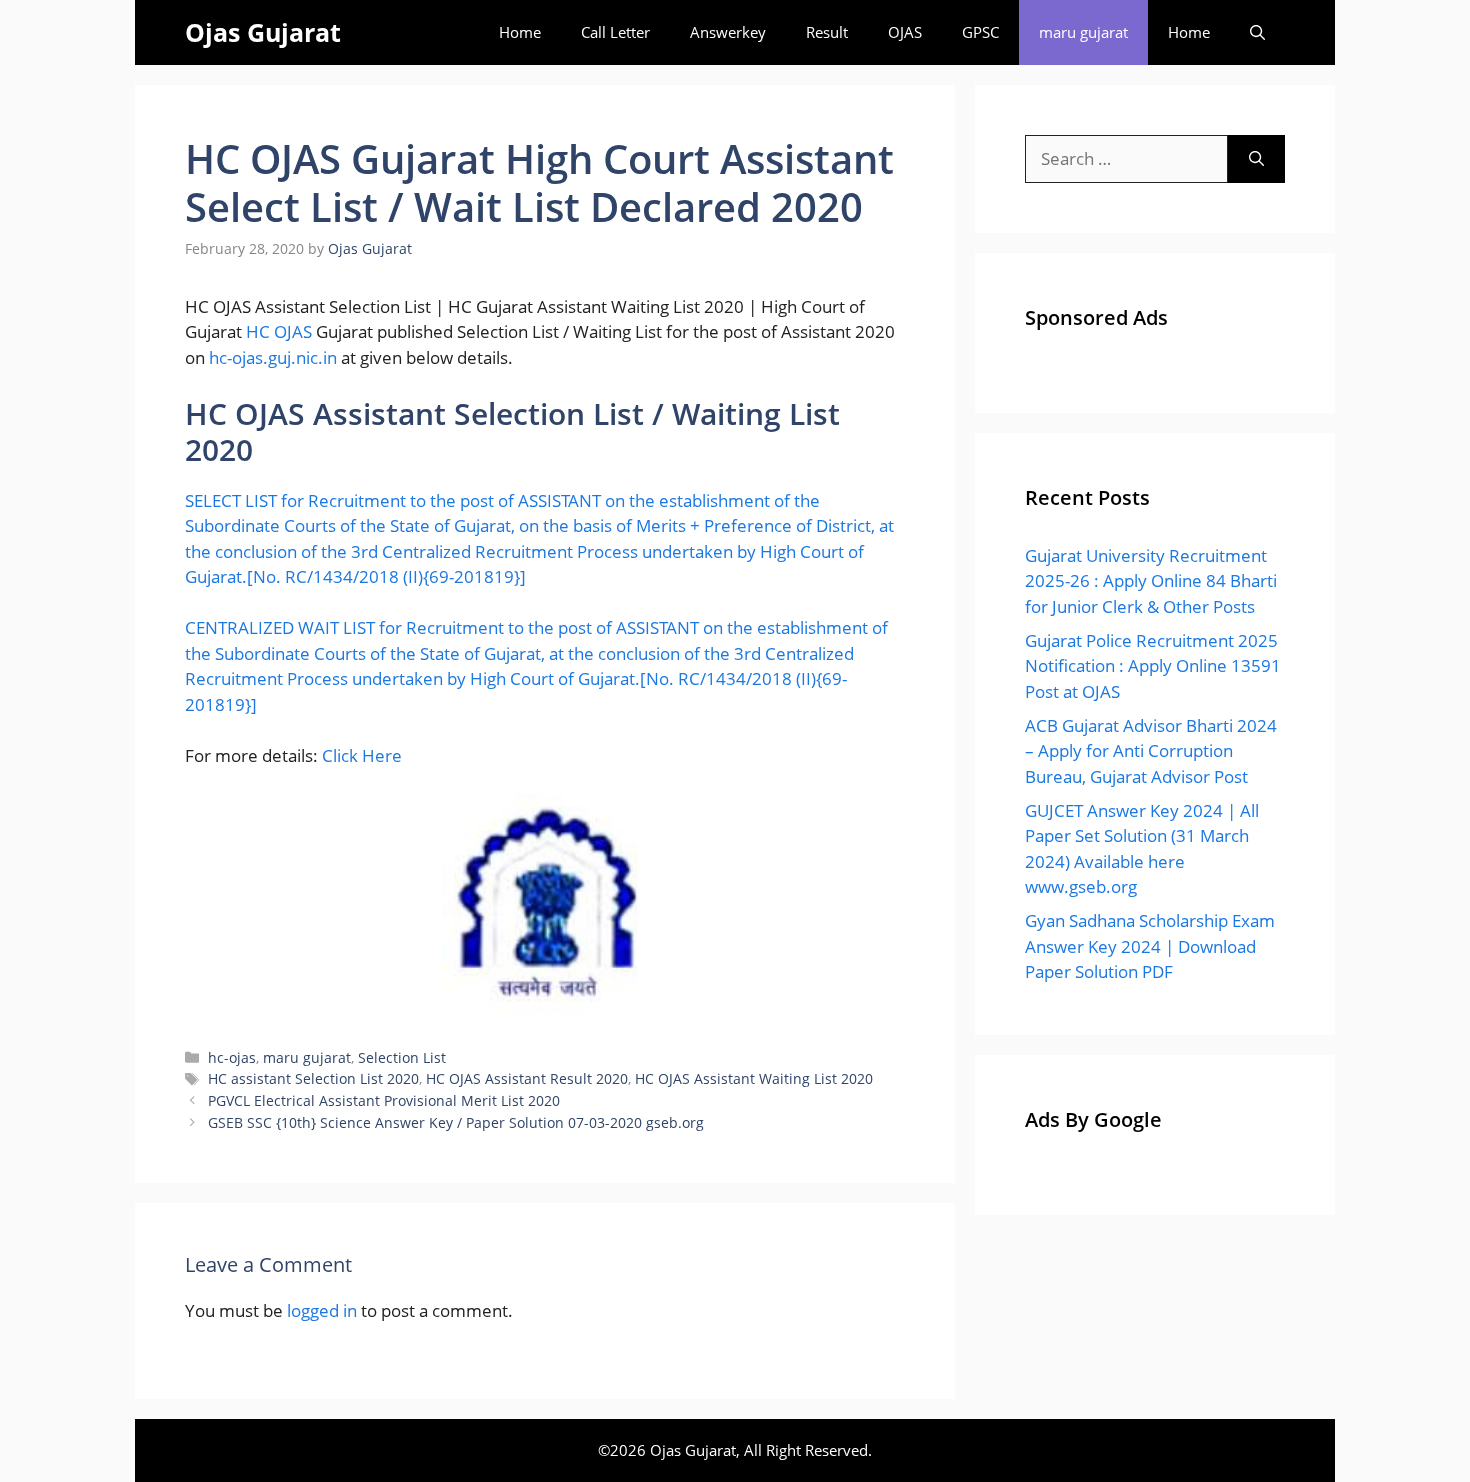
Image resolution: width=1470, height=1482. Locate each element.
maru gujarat (1083, 32)
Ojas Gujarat (263, 32)
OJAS (905, 32)
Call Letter (615, 32)
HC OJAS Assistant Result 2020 (527, 1078)
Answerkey (728, 32)
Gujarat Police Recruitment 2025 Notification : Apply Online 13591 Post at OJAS (1153, 666)
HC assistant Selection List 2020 (313, 1078)
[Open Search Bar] (1257, 32)
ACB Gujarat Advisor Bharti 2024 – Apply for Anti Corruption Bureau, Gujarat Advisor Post (1151, 751)
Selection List (402, 1057)
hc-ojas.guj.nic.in (273, 357)
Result (827, 32)
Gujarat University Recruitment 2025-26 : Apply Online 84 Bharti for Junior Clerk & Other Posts (1151, 581)
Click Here (362, 755)
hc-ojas (232, 1057)
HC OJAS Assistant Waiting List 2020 (754, 1078)
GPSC (980, 32)
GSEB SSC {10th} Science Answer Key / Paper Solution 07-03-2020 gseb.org (456, 1122)
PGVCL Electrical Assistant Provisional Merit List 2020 (384, 1100)
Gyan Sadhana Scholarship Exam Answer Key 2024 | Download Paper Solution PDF (1150, 946)
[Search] (1256, 159)
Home (520, 32)
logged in (322, 1310)
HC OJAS (279, 331)
